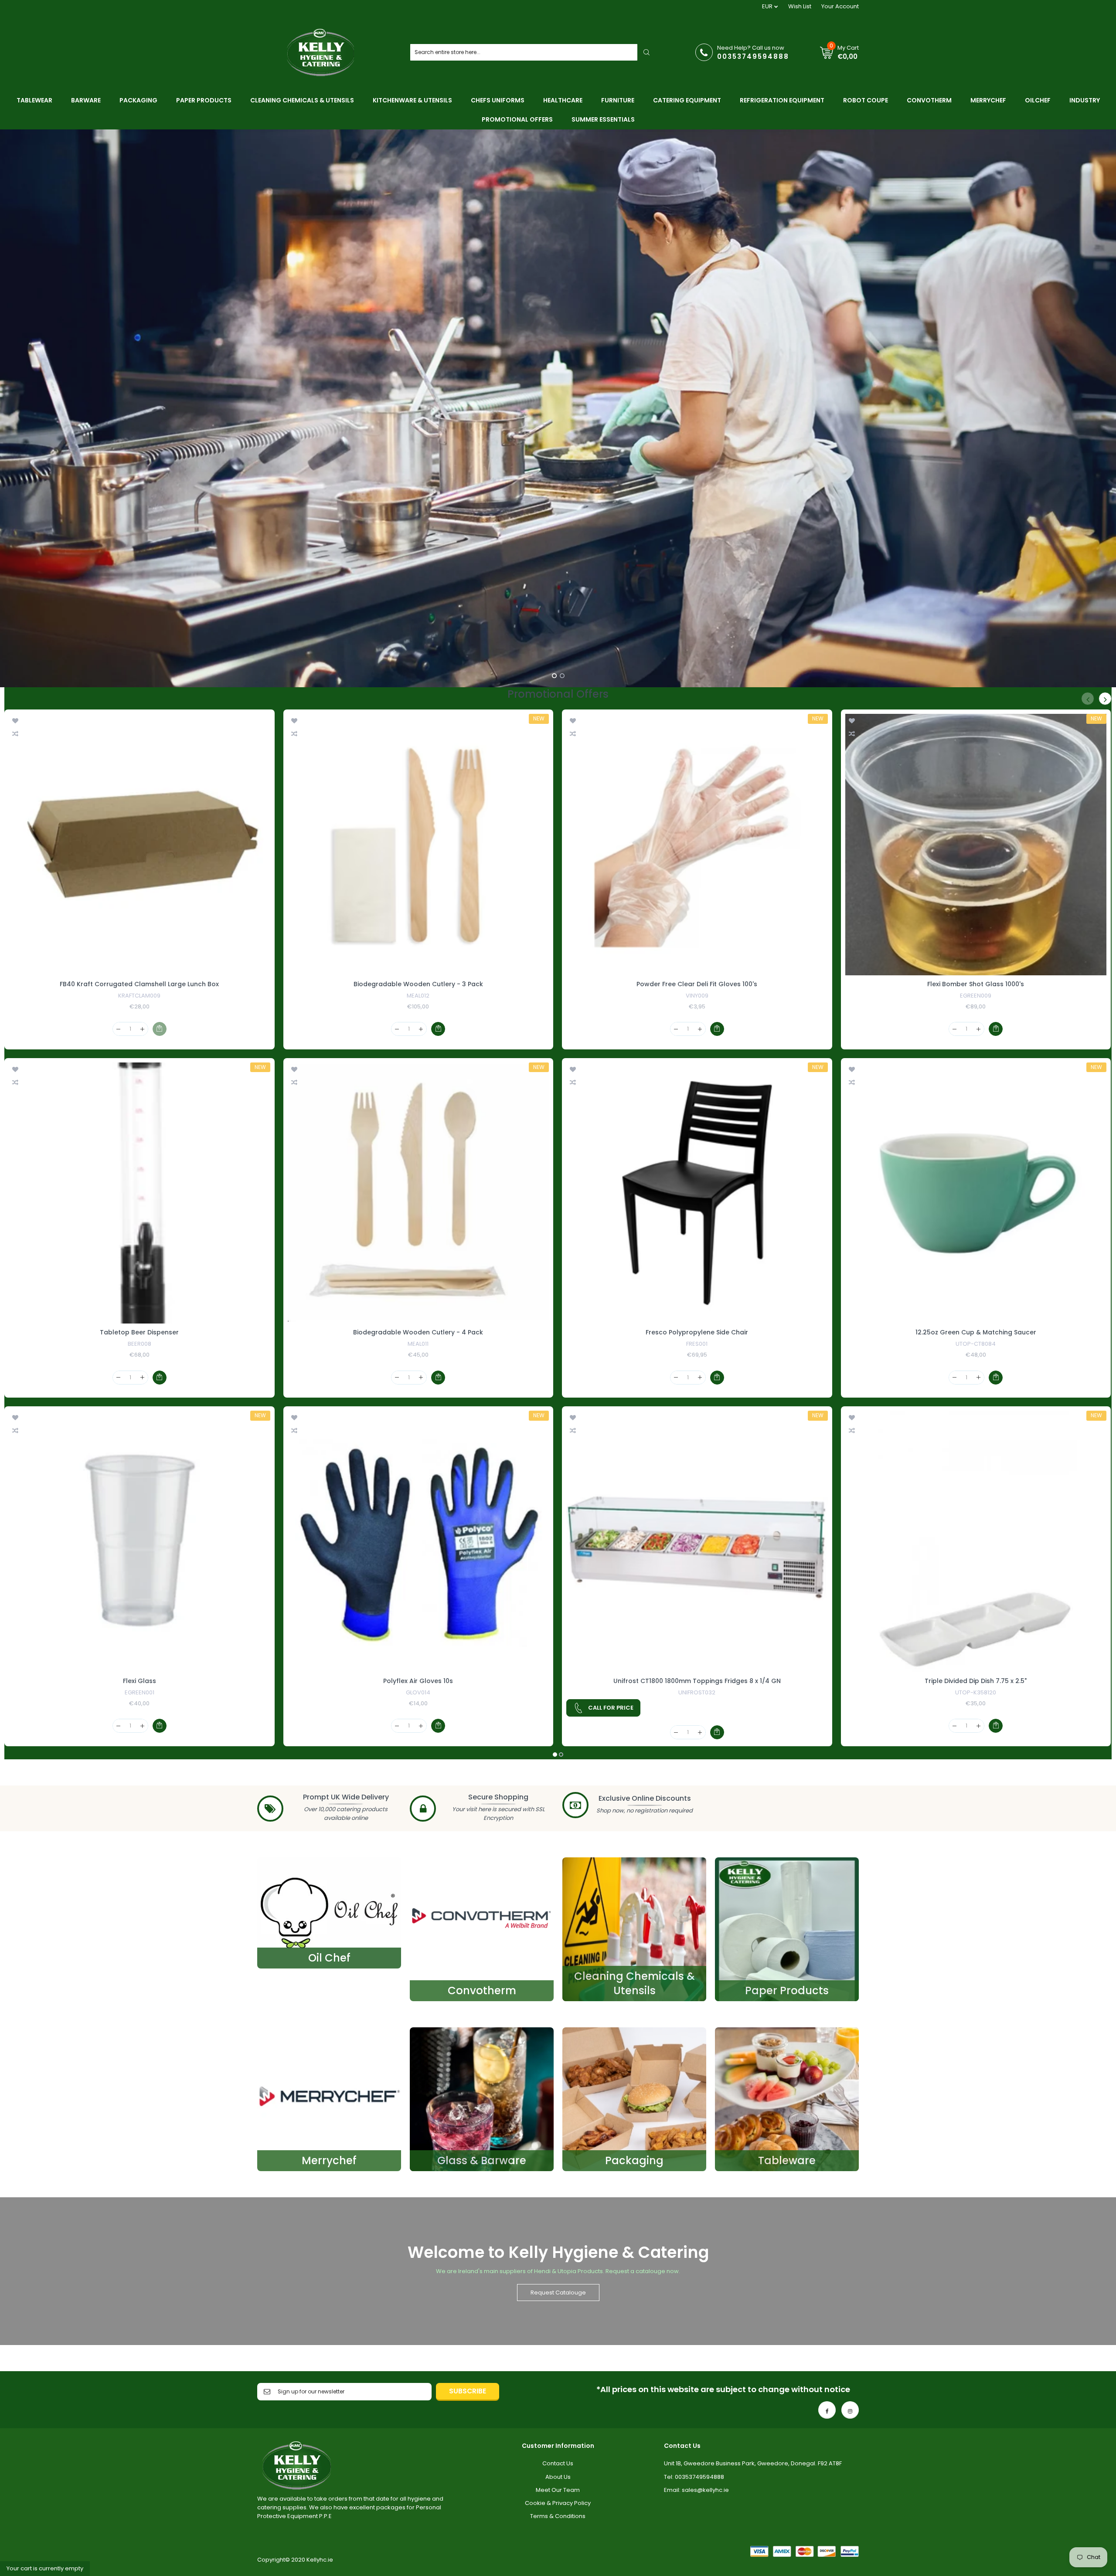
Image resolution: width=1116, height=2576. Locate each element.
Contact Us (558, 2463)
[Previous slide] (9, 408)
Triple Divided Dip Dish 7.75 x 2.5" (976, 1681)
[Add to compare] (15, 733)
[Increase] (142, 1029)
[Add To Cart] (160, 1378)
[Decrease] (118, 1029)
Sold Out (160, 1029)
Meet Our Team (558, 2490)
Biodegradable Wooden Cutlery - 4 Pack (418, 1332)
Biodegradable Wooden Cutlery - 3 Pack (418, 984)
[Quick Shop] (139, 845)
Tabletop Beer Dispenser (139, 1332)
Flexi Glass (139, 1681)
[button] (555, 1755)
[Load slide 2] (562, 675)
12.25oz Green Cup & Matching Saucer (976, 1332)
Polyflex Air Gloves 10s (418, 1681)
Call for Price (611, 1708)
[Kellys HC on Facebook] (827, 2410)
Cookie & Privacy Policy (558, 2503)
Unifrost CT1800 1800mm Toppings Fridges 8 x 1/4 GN (697, 1681)
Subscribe (468, 2391)
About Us (558, 2477)
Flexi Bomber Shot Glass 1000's (976, 984)
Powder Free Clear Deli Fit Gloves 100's (697, 984)
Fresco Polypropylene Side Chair (697, 1332)
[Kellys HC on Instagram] (850, 2410)
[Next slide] (1107, 408)
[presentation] (1088, 699)
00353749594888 (753, 56)
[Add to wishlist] (15, 720)
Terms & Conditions (558, 2516)
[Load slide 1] (554, 675)
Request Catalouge (558, 2293)
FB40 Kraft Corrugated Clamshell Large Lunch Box (139, 984)
